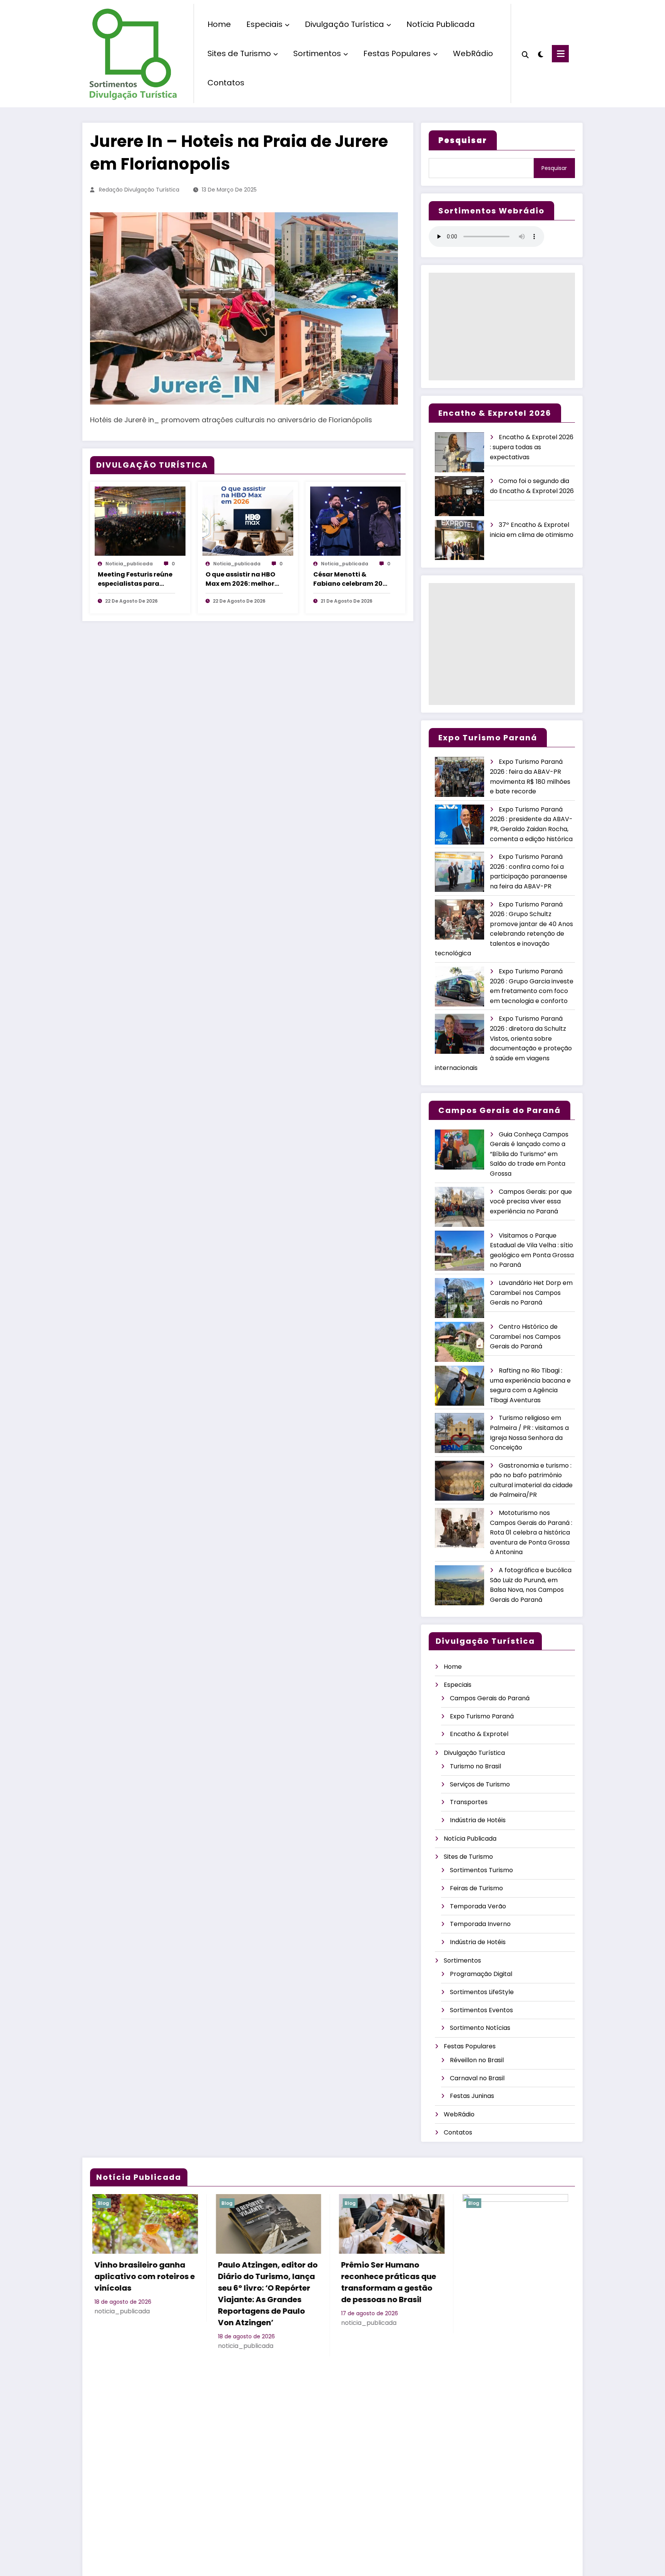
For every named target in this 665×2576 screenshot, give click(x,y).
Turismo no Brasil (475, 1766)
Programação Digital (481, 1974)
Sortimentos (317, 53)
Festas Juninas (472, 2096)
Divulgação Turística (344, 24)
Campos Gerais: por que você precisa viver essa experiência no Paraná (531, 1201)
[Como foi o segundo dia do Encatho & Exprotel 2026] (460, 496)
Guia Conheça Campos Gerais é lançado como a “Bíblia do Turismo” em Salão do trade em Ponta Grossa (529, 1154)
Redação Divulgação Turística (139, 190)
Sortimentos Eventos (481, 2010)
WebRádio (473, 53)
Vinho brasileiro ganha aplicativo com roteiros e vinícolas (143, 2276)
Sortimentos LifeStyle (482, 1992)
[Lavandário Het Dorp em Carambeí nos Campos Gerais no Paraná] (460, 1298)
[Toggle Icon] (560, 54)
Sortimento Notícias (480, 2028)
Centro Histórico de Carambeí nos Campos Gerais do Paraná (525, 1336)
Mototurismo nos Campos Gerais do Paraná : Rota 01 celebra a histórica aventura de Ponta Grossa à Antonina (531, 1532)
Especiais (264, 24)
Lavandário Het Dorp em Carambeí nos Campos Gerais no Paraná (531, 1293)
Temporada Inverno (480, 1924)
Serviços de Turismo (480, 1784)
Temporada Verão (478, 1906)
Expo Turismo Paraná (482, 1716)
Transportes (469, 1802)
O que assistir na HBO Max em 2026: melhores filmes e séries (244, 579)
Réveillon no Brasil (477, 2060)
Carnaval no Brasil (477, 2078)
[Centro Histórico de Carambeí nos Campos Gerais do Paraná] (460, 1342)
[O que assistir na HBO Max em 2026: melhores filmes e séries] (248, 521)
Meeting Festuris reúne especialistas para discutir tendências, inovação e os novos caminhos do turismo (135, 579)
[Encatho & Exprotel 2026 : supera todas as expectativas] (460, 452)
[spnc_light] (540, 53)
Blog (102, 2203)
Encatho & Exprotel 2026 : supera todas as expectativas (532, 447)
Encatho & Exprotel (479, 1734)
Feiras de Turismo (476, 1888)
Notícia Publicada (441, 24)
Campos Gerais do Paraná (490, 1698)
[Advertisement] (502, 327)
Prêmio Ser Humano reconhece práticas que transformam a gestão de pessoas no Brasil (387, 2282)
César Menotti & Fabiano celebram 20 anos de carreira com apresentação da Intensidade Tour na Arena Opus (348, 579)
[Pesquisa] (525, 54)
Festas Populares (397, 53)
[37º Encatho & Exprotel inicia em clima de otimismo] (460, 540)
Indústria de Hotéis (478, 1820)
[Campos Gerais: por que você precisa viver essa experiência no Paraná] (460, 1207)
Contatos (226, 83)
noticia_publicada (129, 564)
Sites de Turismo (239, 53)
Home (219, 24)
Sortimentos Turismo (481, 1870)
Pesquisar (554, 168)
